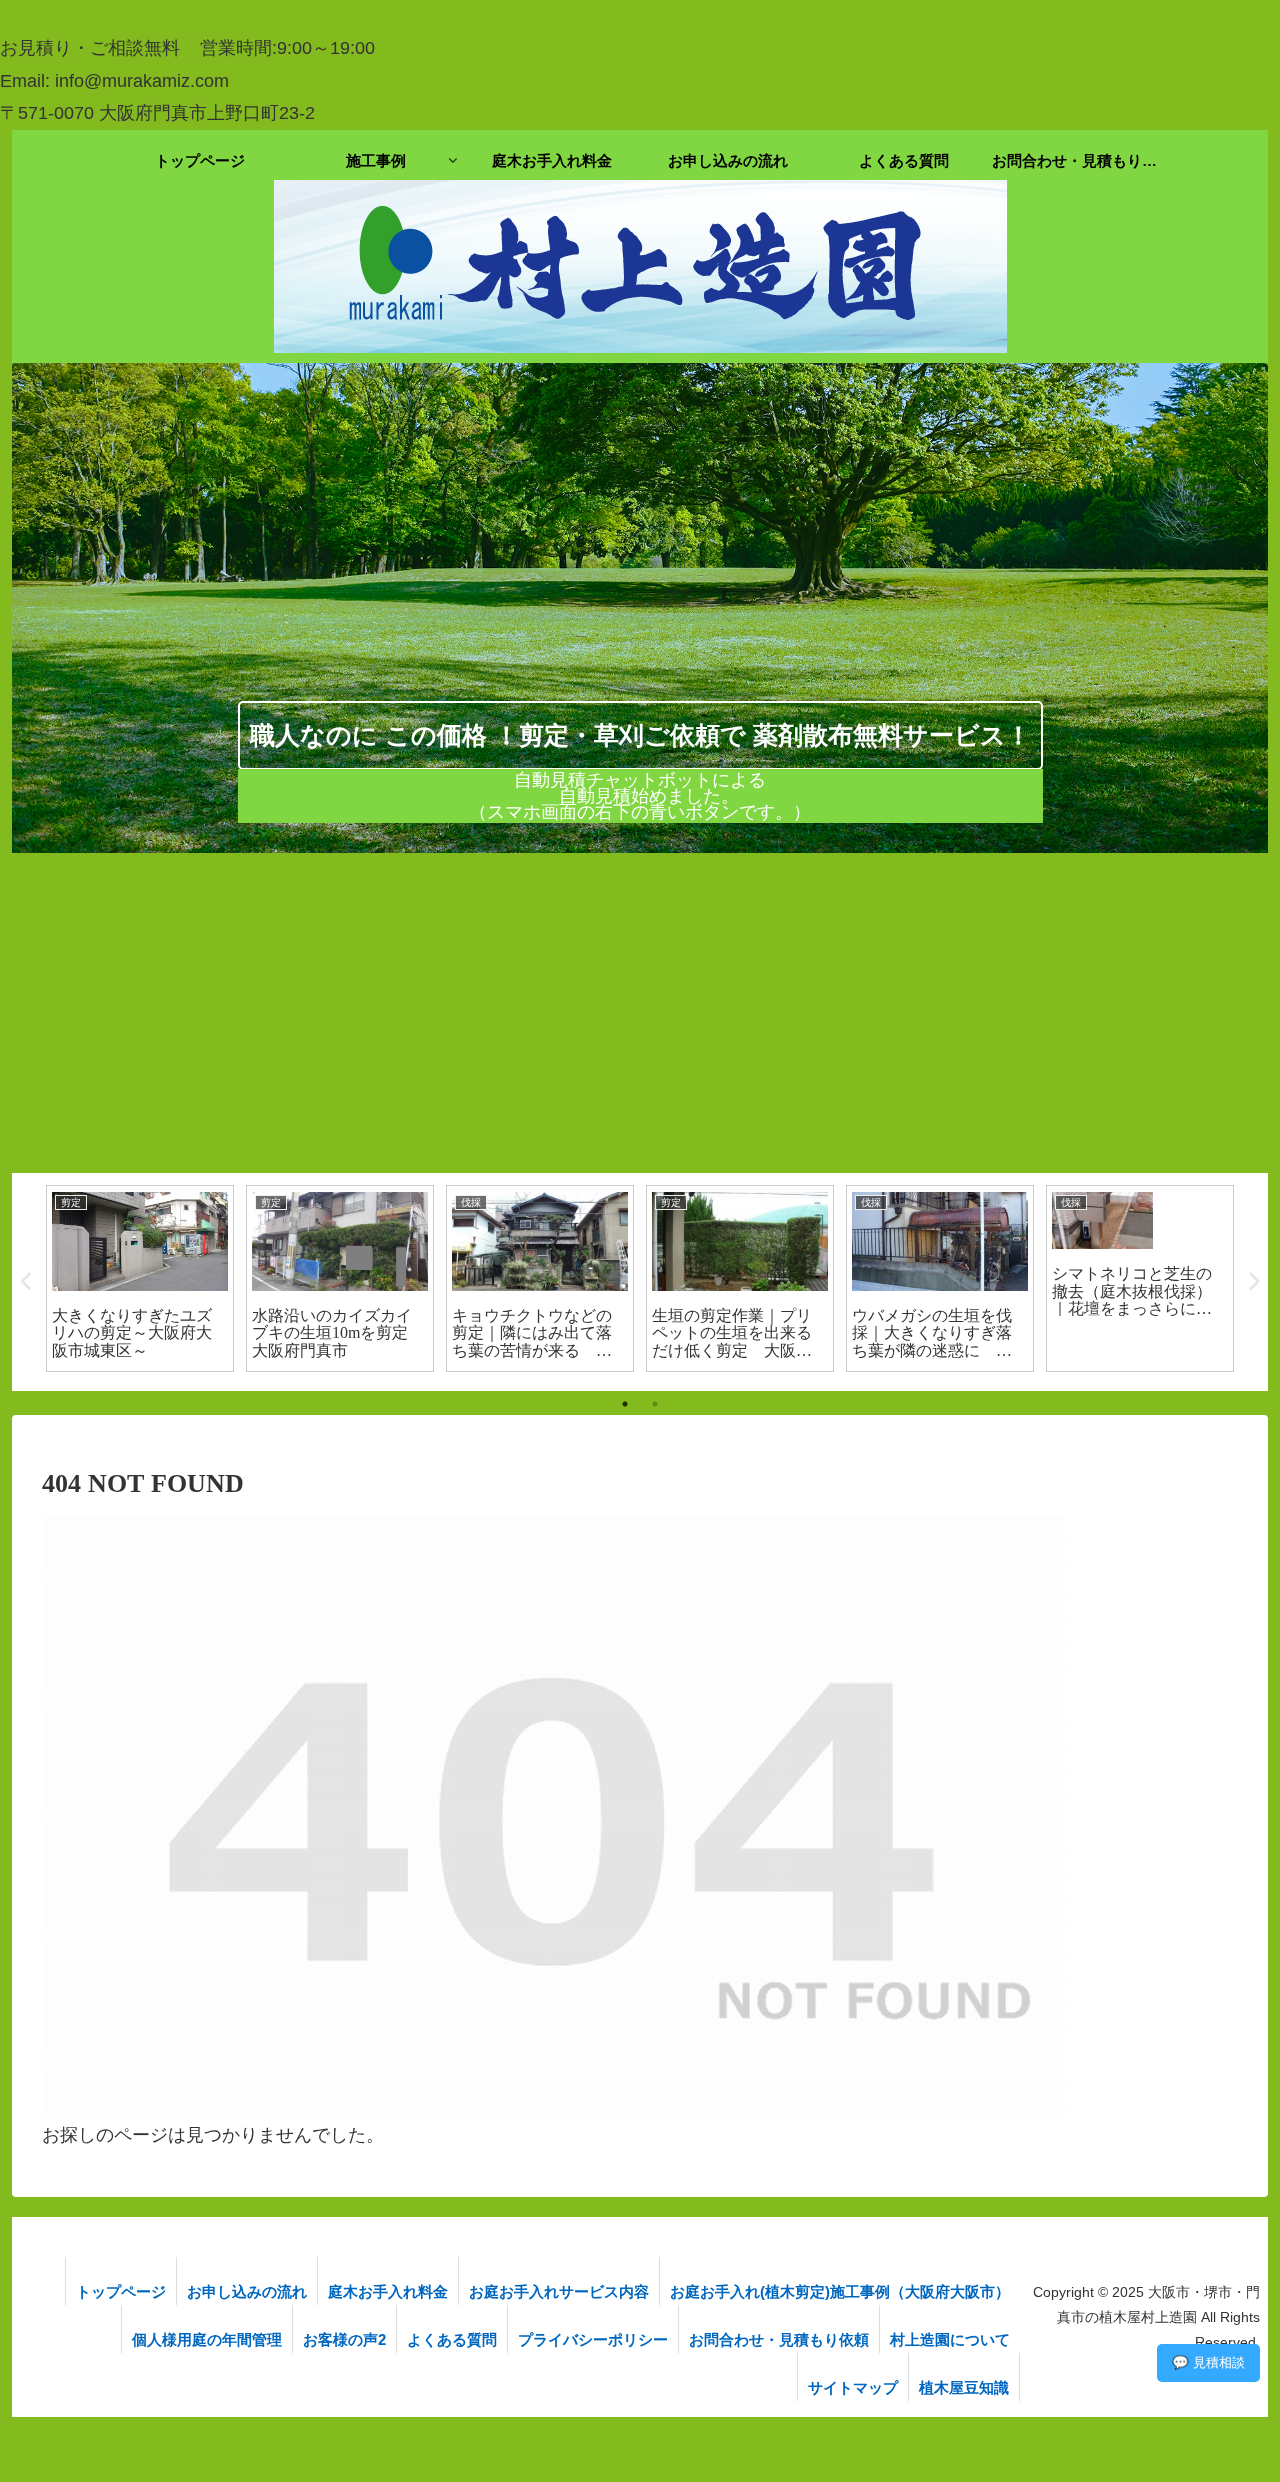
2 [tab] (655, 1404)
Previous (27, 1282)
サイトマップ (853, 2387)
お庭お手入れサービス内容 (559, 2291)
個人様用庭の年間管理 (207, 2339)
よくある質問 (452, 2339)
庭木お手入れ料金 (388, 2291)
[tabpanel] (211, 1279)
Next (1253, 1282)
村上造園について (950, 2339)
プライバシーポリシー (593, 2339)
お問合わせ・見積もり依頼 (779, 2339)
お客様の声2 (344, 2339)
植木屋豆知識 (964, 2387)
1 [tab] (625, 1404)
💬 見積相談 (1208, 2362)
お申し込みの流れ (247, 2291)
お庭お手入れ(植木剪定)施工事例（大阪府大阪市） (840, 2291)
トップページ (121, 2291)
